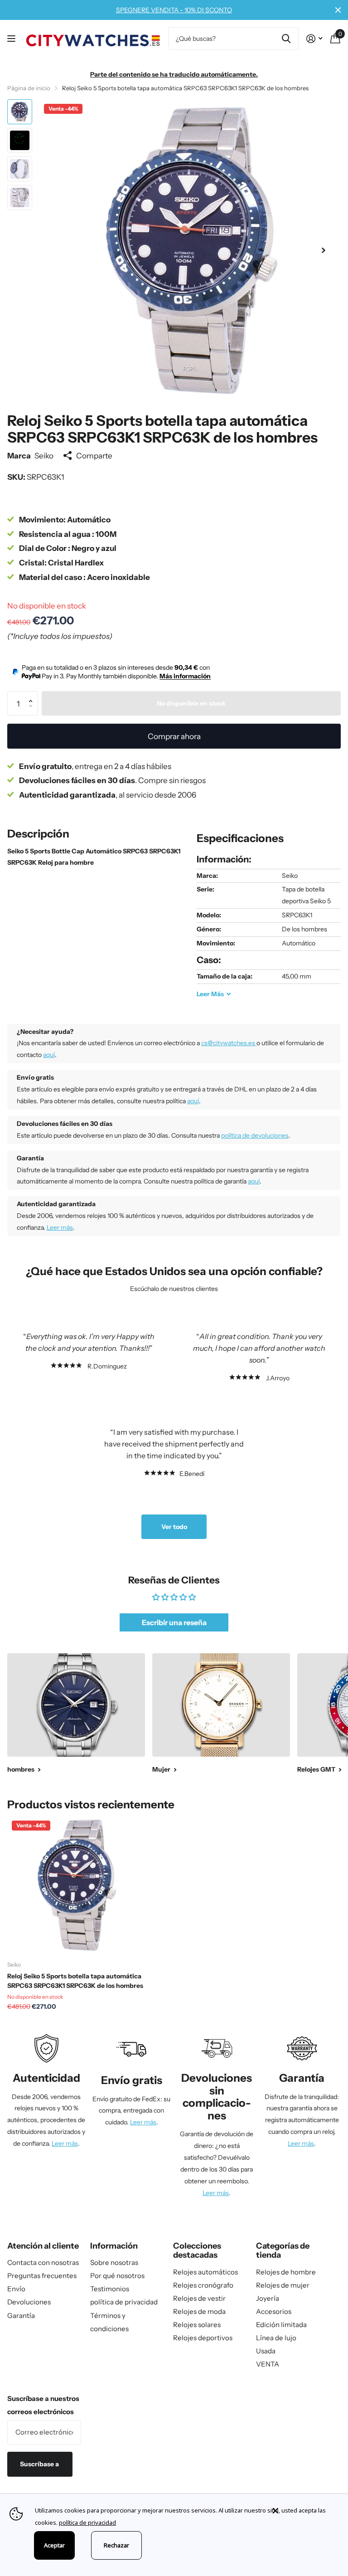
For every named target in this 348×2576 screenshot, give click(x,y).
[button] (324, 250)
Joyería (268, 2298)
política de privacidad (124, 2302)
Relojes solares (197, 2325)
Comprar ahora (174, 736)
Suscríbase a (40, 2464)
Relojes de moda (199, 2311)
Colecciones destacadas (197, 2251)
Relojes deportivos (203, 2338)
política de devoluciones (255, 1135)
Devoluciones (29, 2302)
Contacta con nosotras (43, 2262)
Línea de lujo (276, 2338)
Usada (266, 2351)
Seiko (44, 455)
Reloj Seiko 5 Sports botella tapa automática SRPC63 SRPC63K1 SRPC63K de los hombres (75, 1981)
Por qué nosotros (117, 2276)
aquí (49, 1055)
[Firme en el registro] (314, 39)
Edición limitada (281, 2325)
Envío (16, 2289)
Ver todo (174, 1527)
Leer (210, 994)
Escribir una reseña (174, 1622)
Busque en (286, 39)
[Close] (304, 2511)
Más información (185, 676)
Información (114, 2246)
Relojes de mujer (283, 2285)
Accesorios (274, 2311)
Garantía (21, 2315)
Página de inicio (29, 88)
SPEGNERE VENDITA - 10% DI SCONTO (174, 10)
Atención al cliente (43, 2246)
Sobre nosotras (114, 2262)
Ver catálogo (12, 39)
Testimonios (110, 2289)
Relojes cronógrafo (203, 2285)
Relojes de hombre (286, 2272)
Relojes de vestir (199, 2298)
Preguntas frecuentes (42, 2276)
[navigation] (20, 112)
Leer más (60, 1227)
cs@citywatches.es (229, 1043)
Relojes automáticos (205, 2272)
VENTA (268, 2364)
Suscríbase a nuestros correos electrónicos (43, 2405)
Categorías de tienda (283, 2251)
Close (338, 10)
